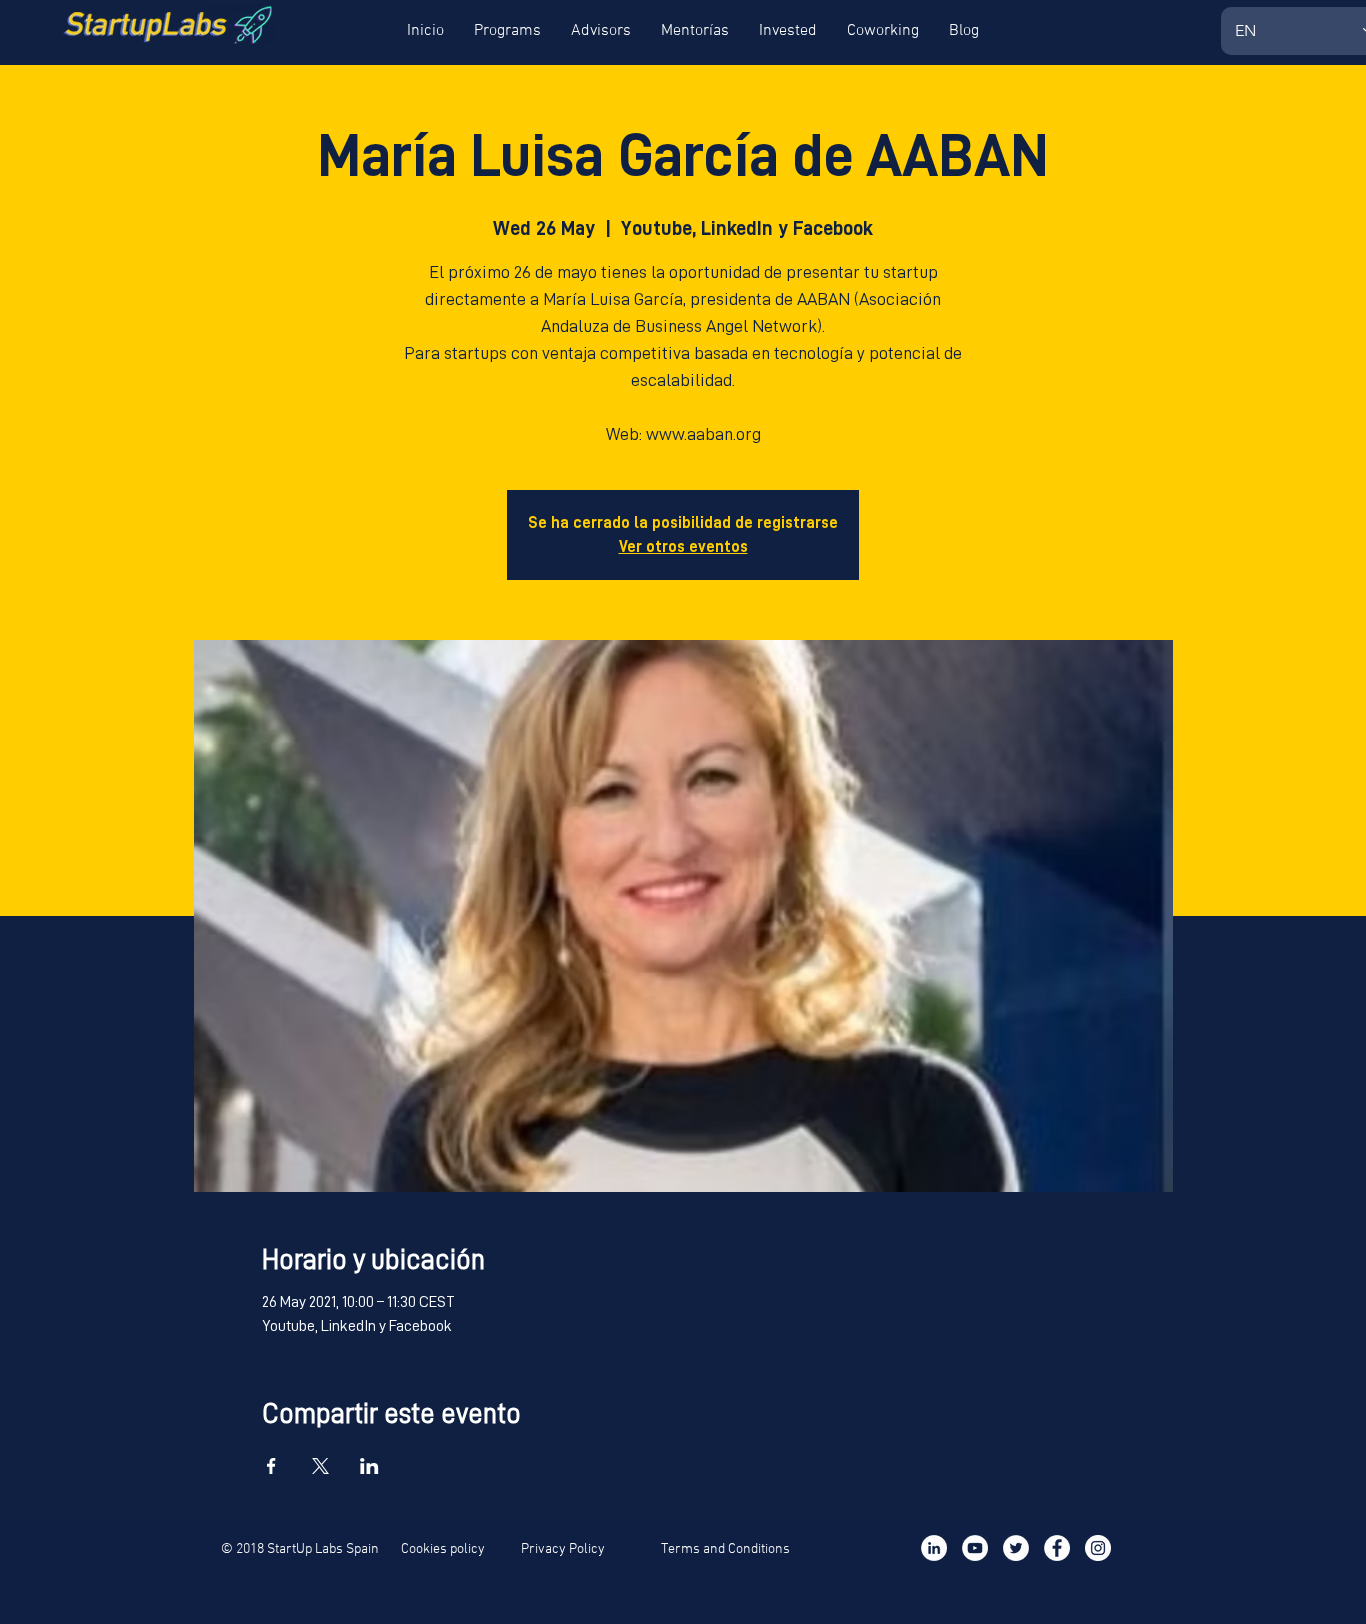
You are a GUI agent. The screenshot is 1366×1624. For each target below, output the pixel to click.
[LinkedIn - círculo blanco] (934, 1548)
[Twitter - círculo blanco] (1016, 1548)
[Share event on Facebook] (271, 1466)
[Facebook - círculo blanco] (1057, 1548)
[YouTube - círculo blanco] (975, 1548)
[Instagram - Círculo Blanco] (1098, 1548)
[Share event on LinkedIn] (369, 1466)
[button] (425, 31)
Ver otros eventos (683, 547)
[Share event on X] (320, 1466)
